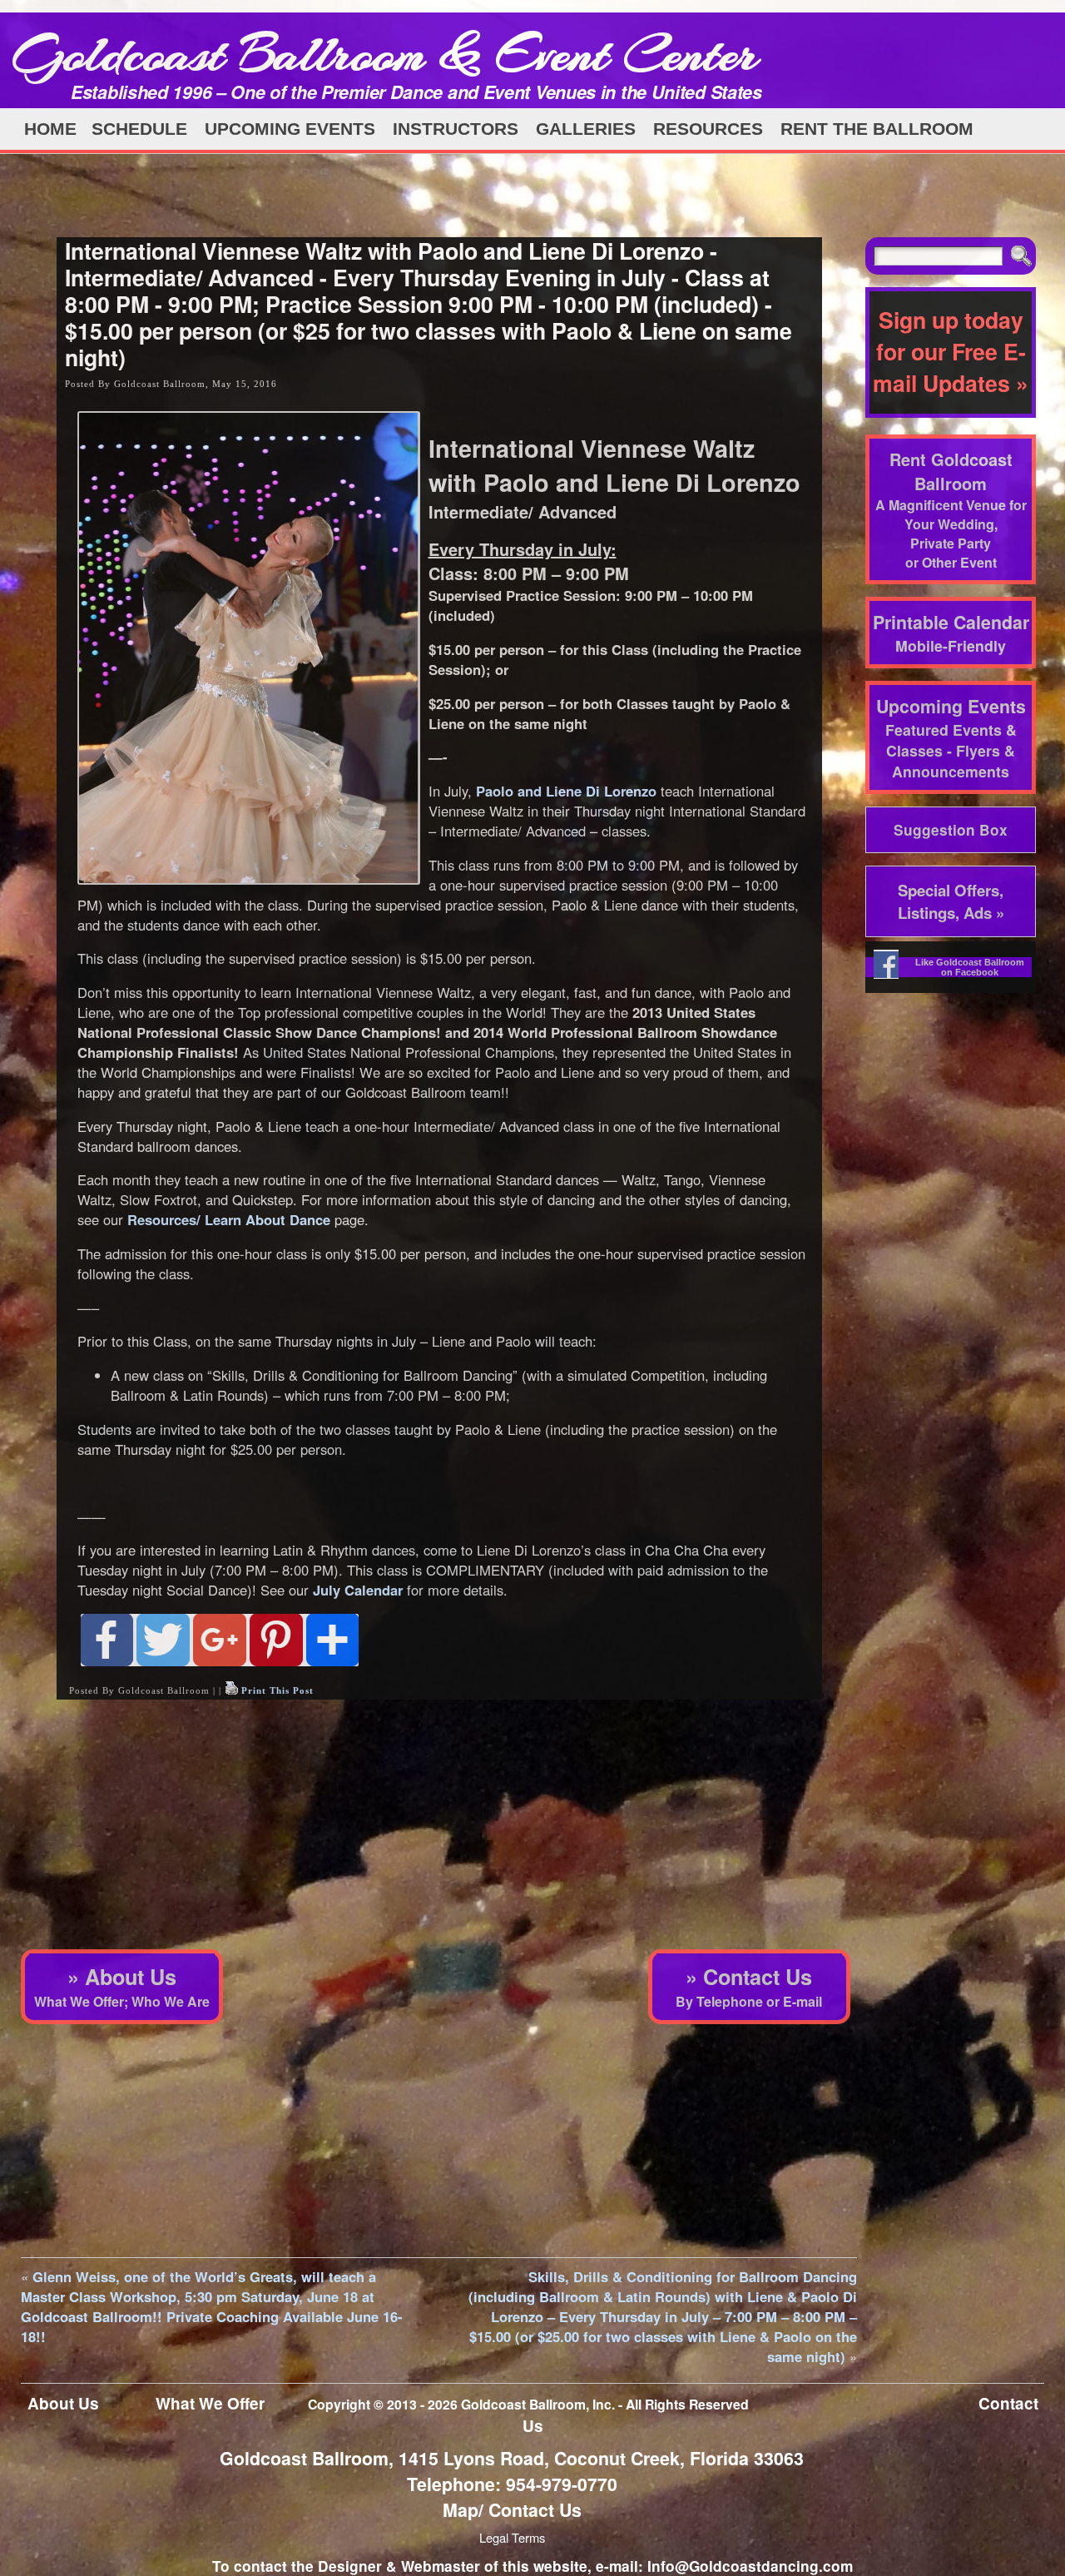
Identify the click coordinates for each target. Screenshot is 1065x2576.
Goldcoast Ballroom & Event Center (385, 54)
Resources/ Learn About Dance (229, 1219)
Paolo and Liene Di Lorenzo (566, 791)
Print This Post (277, 1690)
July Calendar (358, 1590)
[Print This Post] (231, 1690)
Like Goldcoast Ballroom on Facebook (970, 967)
